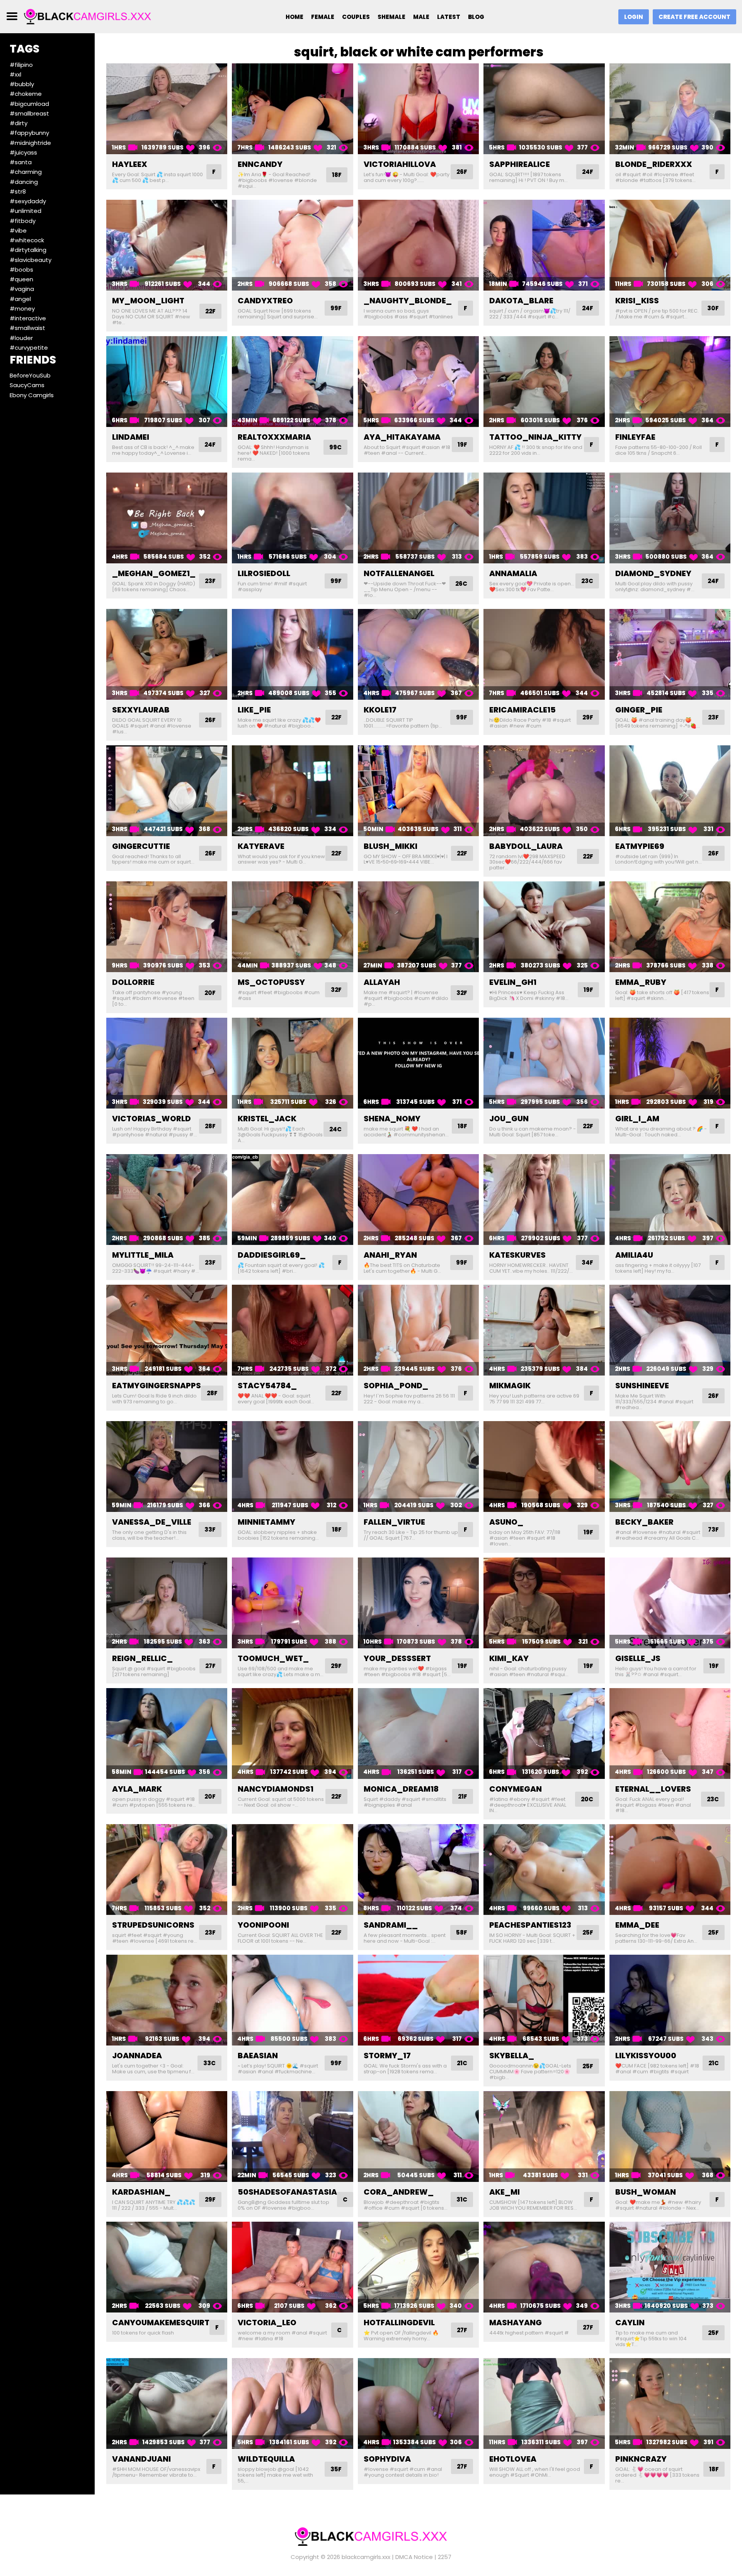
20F (210, 993)
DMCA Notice (414, 2557)
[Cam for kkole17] (418, 654)
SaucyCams (27, 385)
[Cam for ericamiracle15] (544, 654)
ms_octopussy (271, 982)
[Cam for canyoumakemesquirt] (167, 2267)
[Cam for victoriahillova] (418, 109)
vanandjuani (141, 2459)
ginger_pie (639, 710)
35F (336, 2469)
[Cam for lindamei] (167, 382)
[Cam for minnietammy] (292, 1467)
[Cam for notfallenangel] (418, 518)
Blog (476, 17)
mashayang (516, 2323)
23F (210, 581)
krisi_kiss (637, 301)
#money (22, 309)
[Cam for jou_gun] (544, 1063)
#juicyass (23, 152)
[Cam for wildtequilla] (292, 2403)
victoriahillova (400, 164)
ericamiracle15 (522, 710)
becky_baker (644, 1522)
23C (587, 581)
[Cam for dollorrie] (167, 927)
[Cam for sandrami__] (418, 1870)
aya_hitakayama (402, 437)
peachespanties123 (530, 1925)
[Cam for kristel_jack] (292, 1063)
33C (209, 2063)
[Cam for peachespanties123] (544, 1870)
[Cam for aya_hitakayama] (418, 382)
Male (421, 17)
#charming (26, 172)
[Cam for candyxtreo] (292, 245)
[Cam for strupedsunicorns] (167, 1870)
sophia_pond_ (396, 1386)
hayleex (130, 164)
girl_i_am (637, 1119)
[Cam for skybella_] (544, 2000)
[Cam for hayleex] (167, 109)
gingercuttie (141, 846)
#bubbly (22, 84)
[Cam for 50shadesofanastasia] (292, 2136)
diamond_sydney (653, 573)
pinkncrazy (641, 2459)
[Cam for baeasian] (292, 2000)
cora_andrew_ (399, 2192)
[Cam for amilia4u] (670, 1200)
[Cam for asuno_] (544, 1467)
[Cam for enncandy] (292, 109)
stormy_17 (387, 2056)
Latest (449, 17)
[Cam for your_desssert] (418, 1603)
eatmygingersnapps (157, 1386)
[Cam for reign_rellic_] (167, 1603)
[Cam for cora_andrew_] (418, 2136)
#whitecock (27, 240)
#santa (21, 162)
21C (462, 2063)
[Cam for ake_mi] (544, 2136)
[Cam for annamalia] (544, 518)
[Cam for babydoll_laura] (544, 791)
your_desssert (397, 1658)
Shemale (391, 17)
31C (462, 2199)
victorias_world (151, 1119)
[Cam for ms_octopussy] (292, 927)
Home (294, 17)
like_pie (254, 710)
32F (336, 990)
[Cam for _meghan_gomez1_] (167, 518)
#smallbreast (29, 113)
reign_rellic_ (142, 1658)
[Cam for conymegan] (544, 1733)
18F (337, 175)
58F (462, 1932)
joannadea (137, 2056)
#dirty (19, 123)
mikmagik (510, 1386)
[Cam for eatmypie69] (670, 791)
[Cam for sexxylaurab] (167, 654)
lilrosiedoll (264, 573)
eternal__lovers (653, 1789)
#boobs (21, 270)
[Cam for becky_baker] (670, 1467)
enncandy (260, 164)
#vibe (18, 230)
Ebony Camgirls (32, 395)
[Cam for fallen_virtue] (418, 1467)
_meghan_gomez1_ (154, 573)
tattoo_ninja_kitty (535, 437)
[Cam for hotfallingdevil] (418, 2267)
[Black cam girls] (88, 16)
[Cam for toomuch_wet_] (292, 1603)
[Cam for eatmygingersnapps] (167, 1330)
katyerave (261, 846)
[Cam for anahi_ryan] (418, 1200)
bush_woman (646, 2192)
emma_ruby (641, 982)
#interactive (28, 318)
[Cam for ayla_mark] (167, 1733)
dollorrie (133, 982)
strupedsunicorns (153, 1925)
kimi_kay (509, 1658)
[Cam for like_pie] (292, 654)
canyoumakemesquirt (161, 2323)
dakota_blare (521, 301)
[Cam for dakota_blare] (544, 245)
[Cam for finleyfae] (670, 382)
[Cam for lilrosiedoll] (292, 518)
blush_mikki (391, 846)
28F (210, 1126)
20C (587, 1799)
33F (210, 1529)
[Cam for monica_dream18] (418, 1733)
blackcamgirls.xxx (366, 2557)
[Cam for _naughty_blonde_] (418, 245)
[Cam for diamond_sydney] (670, 518)
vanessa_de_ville (152, 1522)
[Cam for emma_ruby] (670, 927)
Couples (356, 17)
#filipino (21, 65)
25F (588, 1932)
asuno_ (506, 1522)
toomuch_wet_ (273, 1658)
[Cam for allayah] (418, 927)
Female (323, 17)
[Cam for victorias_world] (167, 1063)
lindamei (131, 437)
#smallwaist (27, 328)
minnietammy (266, 1522)
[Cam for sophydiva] (418, 2403)
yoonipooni (263, 1925)
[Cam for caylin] (670, 2267)
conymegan (516, 1789)
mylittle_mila (143, 1255)
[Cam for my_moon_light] (167, 245)
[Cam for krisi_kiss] (670, 245)
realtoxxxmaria (274, 437)
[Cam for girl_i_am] (670, 1063)
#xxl (15, 74)
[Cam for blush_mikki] (418, 791)
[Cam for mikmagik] (544, 1330)
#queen (21, 279)
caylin (630, 2323)
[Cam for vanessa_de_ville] (167, 1467)
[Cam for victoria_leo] (292, 2267)
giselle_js (638, 1658)
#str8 (18, 191)
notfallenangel (399, 573)
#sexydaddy (28, 201)
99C (335, 447)
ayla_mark (137, 1789)
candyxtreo (265, 301)
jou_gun (509, 1119)
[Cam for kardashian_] (167, 2136)
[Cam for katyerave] (292, 791)
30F (713, 308)
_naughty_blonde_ (408, 301)
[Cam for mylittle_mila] (167, 1200)
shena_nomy (392, 1119)
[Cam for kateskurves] (544, 1200)
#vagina (22, 289)
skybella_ (512, 2056)
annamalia (513, 573)
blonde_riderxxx (654, 164)
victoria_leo (267, 2323)
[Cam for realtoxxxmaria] (292, 382)
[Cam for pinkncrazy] (670, 2403)
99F (336, 308)
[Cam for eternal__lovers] (670, 1733)
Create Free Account (694, 17)
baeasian (258, 2056)
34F (587, 1262)
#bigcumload (29, 104)
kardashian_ (141, 2192)
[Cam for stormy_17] (418, 2000)
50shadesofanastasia (287, 2192)
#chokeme (26, 94)
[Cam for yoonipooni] (292, 1870)
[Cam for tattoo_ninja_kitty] (544, 382)
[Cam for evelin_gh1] (544, 927)
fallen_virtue (394, 1522)
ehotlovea (513, 2459)
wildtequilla (266, 2459)
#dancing (24, 182)
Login (634, 17)
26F (462, 172)
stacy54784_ (267, 1386)
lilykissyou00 (646, 2056)
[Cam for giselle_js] (670, 1603)
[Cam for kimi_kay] (544, 1603)
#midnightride (30, 143)
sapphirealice (520, 164)
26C (461, 584)
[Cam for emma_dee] (670, 1870)
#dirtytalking (28, 250)
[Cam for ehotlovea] (544, 2403)
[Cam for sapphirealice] (544, 109)
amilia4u (634, 1255)
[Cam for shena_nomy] (418, 1063)
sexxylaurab (141, 710)
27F (210, 1666)
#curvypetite (29, 348)
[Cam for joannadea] (167, 2000)
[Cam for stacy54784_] (292, 1330)
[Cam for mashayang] (544, 2267)
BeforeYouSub (30, 375)
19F (462, 445)
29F (588, 717)
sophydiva (387, 2459)
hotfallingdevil (399, 2323)
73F (713, 1529)
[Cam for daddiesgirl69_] (292, 1200)
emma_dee (637, 1925)
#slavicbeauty (31, 260)
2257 (445, 2557)
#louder (21, 338)
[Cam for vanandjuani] (167, 2403)
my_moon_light (148, 301)
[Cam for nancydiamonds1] (292, 1733)
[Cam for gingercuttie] (167, 791)
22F (210, 311)
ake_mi (505, 2192)
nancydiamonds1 (276, 1789)
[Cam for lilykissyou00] (670, 2000)
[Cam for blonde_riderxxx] (670, 109)
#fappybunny (29, 133)
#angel (20, 299)
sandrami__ (391, 1925)
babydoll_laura (526, 846)
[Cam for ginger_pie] (670, 654)
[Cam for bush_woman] (670, 2136)
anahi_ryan (390, 1255)
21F (463, 1796)
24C (335, 1129)
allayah (382, 982)
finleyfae (635, 437)
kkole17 (380, 710)
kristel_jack (267, 1119)
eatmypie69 (640, 846)
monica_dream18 (401, 1789)
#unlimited (26, 211)
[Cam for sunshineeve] (670, 1330)
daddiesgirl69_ (272, 1255)
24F (588, 172)
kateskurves (517, 1255)
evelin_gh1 (513, 982)
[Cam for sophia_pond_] (418, 1330)
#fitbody (23, 221)
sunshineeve (642, 1386)
